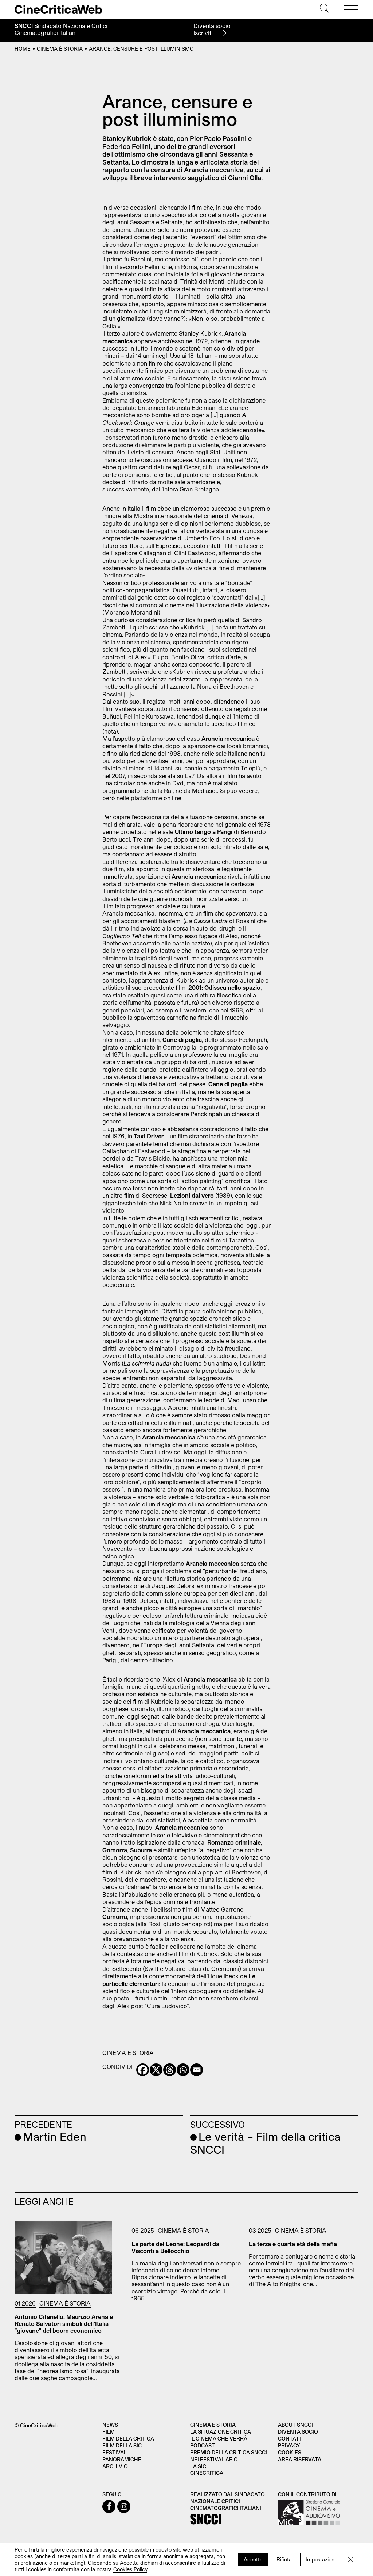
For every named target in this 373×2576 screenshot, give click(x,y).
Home (23, 49)
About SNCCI (295, 2425)
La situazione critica (221, 2432)
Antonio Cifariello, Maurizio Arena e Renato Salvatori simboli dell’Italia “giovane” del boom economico (64, 2324)
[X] (156, 2070)
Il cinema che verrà (219, 2439)
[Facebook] (143, 2070)
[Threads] (170, 2070)
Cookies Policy (130, 2569)
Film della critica (128, 2439)
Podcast (203, 2445)
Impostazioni (321, 2559)
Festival (115, 2452)
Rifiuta (284, 2559)
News (110, 2425)
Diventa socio (212, 29)
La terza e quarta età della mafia (293, 2244)
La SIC (198, 2466)
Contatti (291, 2439)
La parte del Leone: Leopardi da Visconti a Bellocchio (175, 2247)
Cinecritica (207, 2473)
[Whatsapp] (183, 2070)
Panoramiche (122, 2459)
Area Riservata (300, 2459)
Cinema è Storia (60, 49)
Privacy (289, 2445)
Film (109, 2432)
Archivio (115, 2466)
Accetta (253, 2559)
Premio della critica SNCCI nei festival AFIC (229, 2456)
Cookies (290, 2452)
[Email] (197, 2070)
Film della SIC (122, 2445)
